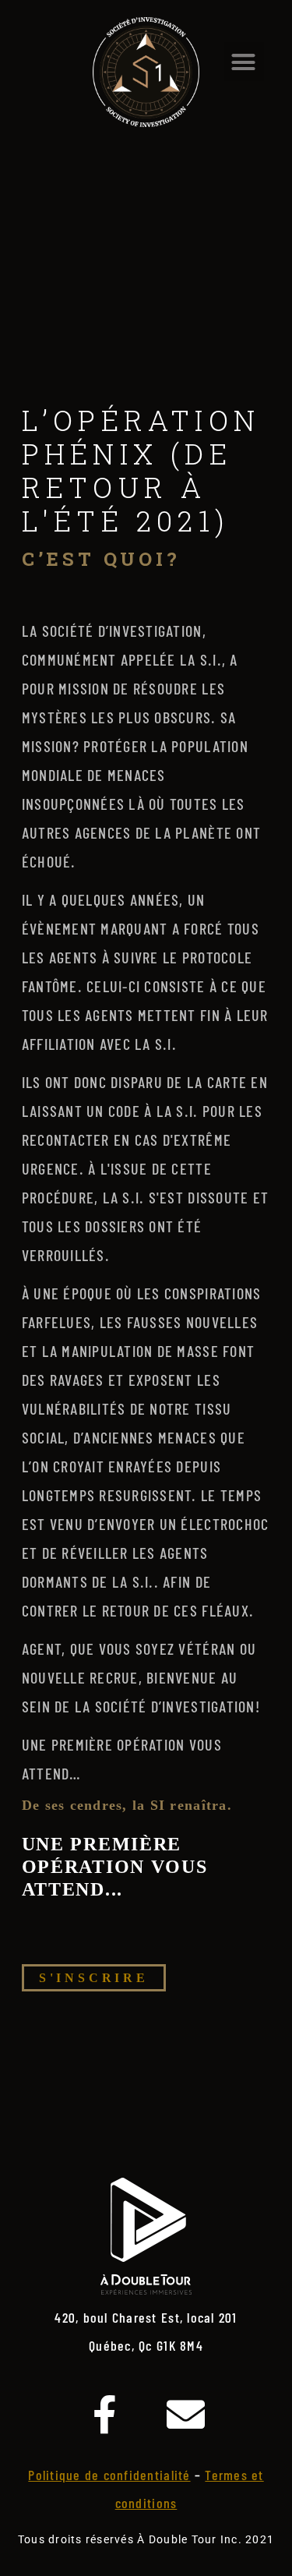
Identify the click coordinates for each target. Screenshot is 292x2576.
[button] (244, 62)
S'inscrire (94, 1978)
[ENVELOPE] (187, 2414)
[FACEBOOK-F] (105, 2414)
